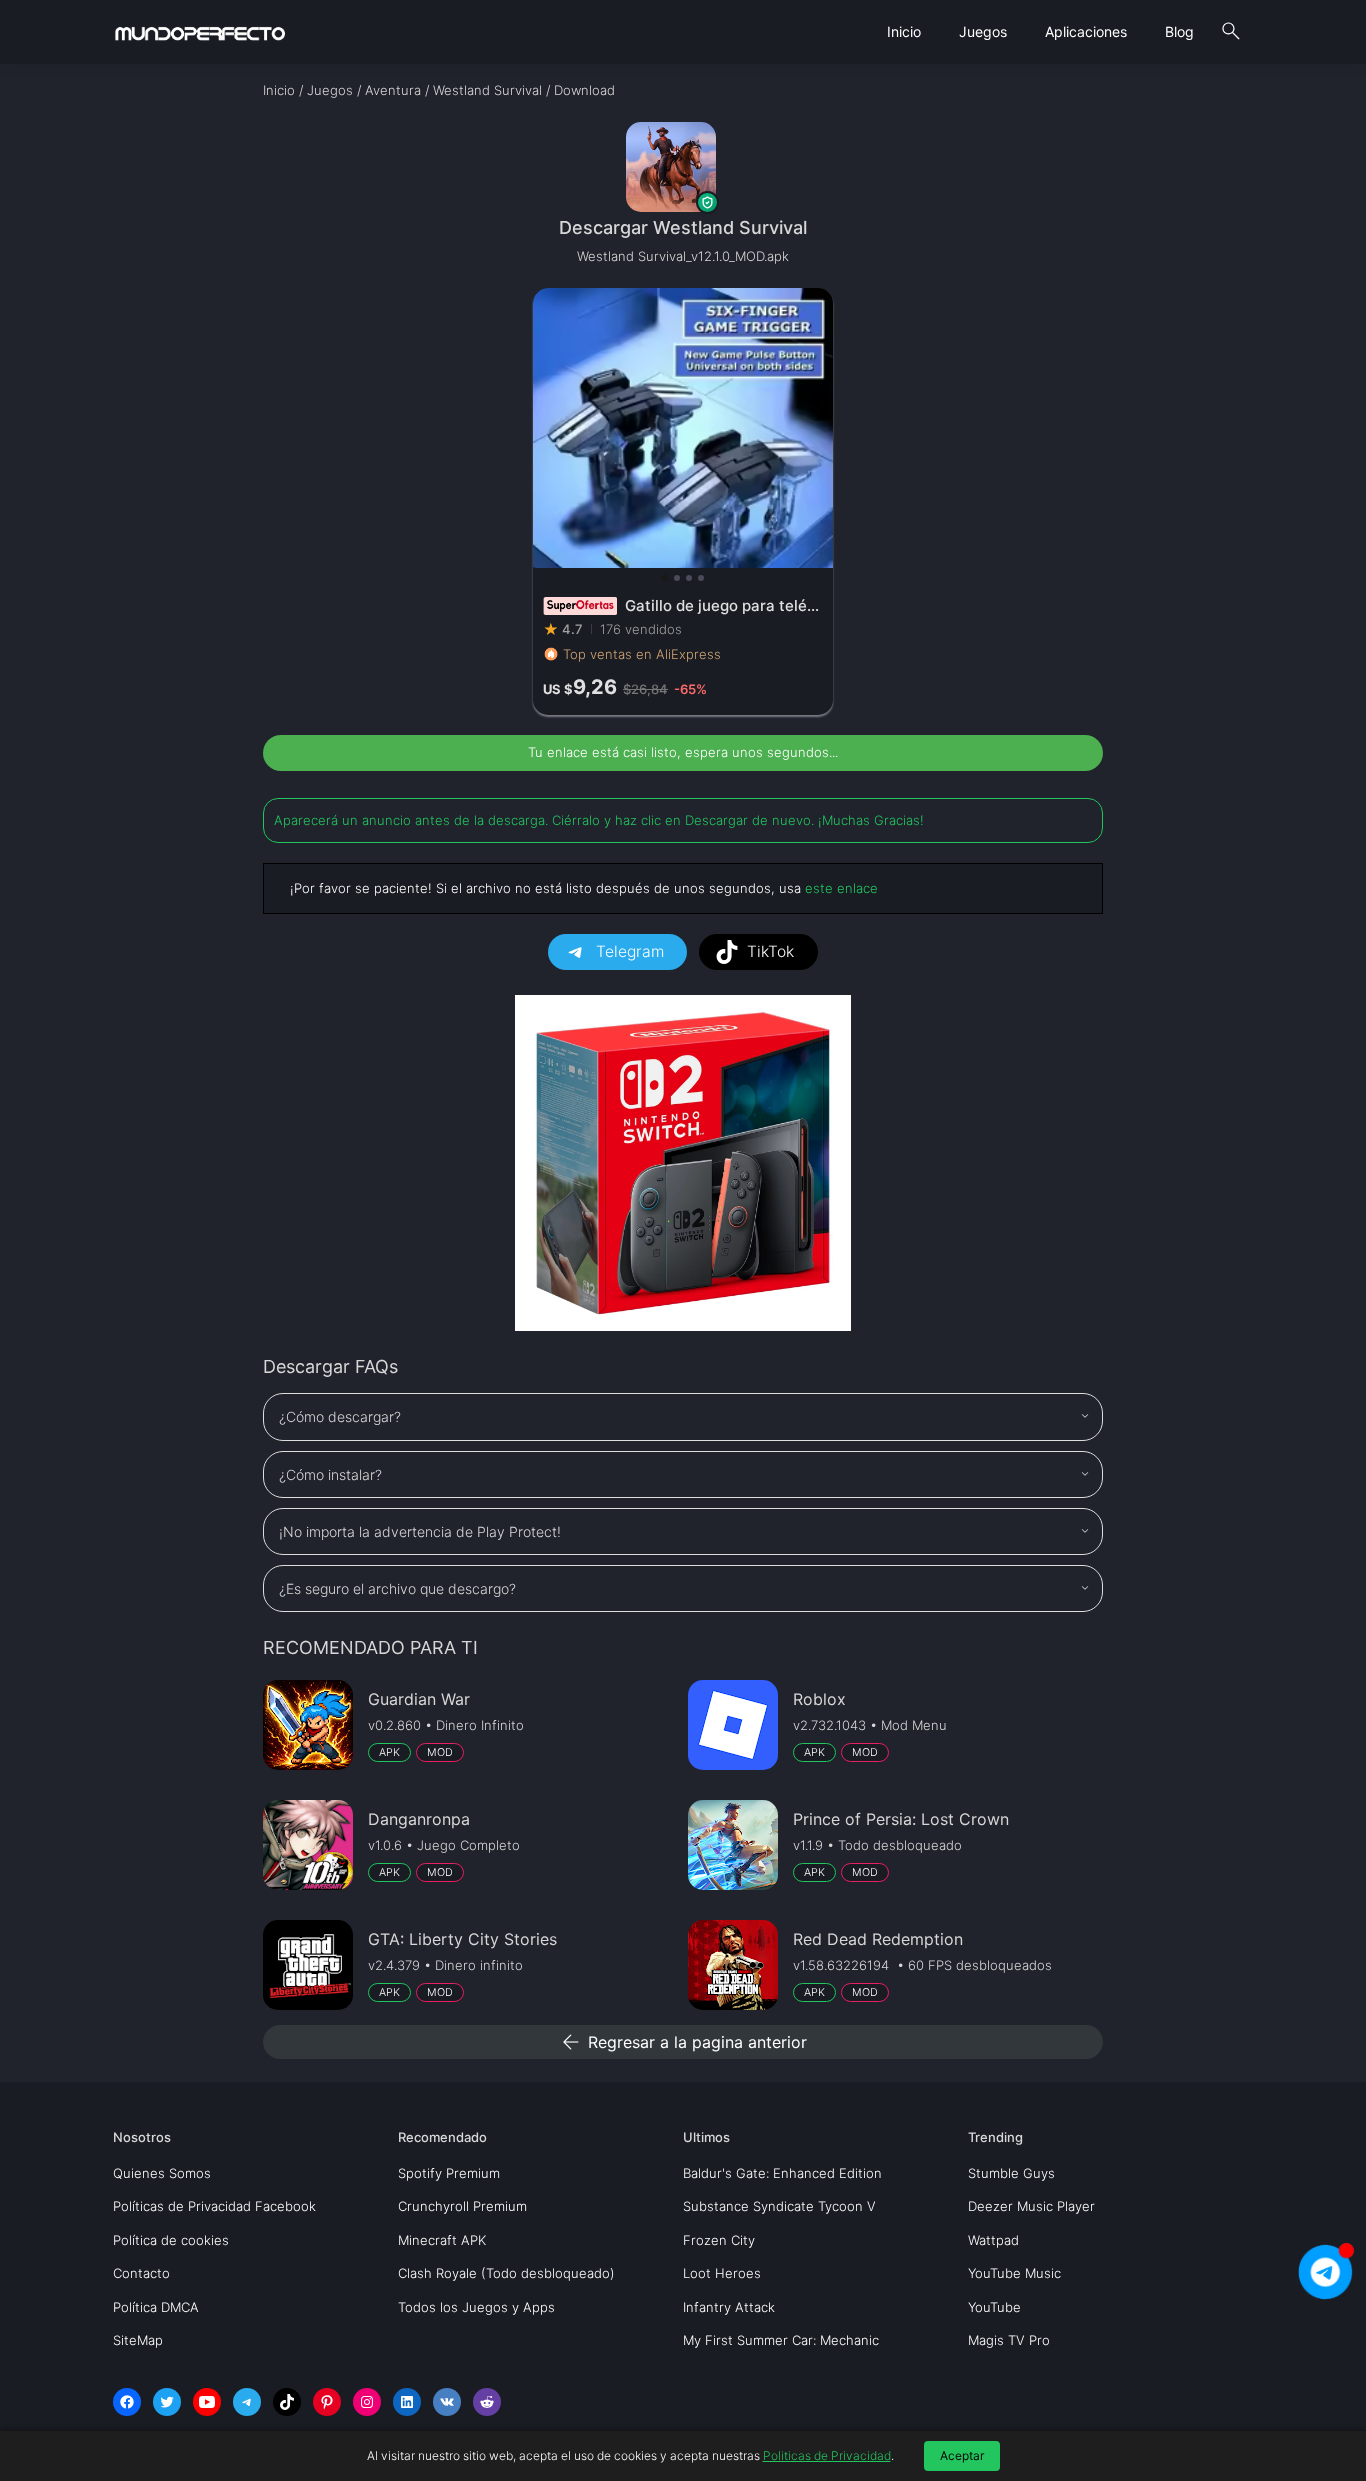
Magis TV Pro (1009, 2340)
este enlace (841, 888)
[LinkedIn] (407, 2402)
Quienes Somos (162, 2173)
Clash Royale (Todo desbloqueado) (506, 2273)
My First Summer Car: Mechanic (781, 2340)
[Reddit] (487, 2402)
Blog (1179, 31)
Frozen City (719, 2240)
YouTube (994, 2307)
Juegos (983, 31)
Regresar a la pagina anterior (683, 2042)
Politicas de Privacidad (827, 2455)
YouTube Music (1014, 2273)
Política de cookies (171, 2240)
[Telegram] (247, 2402)
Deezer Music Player (1031, 2206)
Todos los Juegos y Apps (476, 2307)
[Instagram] (367, 2402)
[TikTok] (287, 2402)
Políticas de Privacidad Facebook (214, 2206)
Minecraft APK (442, 2240)
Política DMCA (156, 2307)
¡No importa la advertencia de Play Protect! (420, 1531)
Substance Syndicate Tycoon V (779, 2206)
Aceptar (962, 2455)
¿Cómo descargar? (340, 1416)
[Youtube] (207, 2402)
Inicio (904, 31)
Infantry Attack (729, 2307)
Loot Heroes (722, 2273)
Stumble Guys (1011, 2173)
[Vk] (447, 2402)
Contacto (141, 2273)
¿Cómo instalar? (330, 1474)
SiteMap (138, 2340)
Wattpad (993, 2240)
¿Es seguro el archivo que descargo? (397, 1588)
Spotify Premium (449, 2173)
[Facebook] (127, 2402)
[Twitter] (167, 2402)
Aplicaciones (1086, 31)
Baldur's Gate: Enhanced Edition (782, 2173)
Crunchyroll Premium (462, 2206)
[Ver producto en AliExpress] (683, 501)
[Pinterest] (327, 2402)
